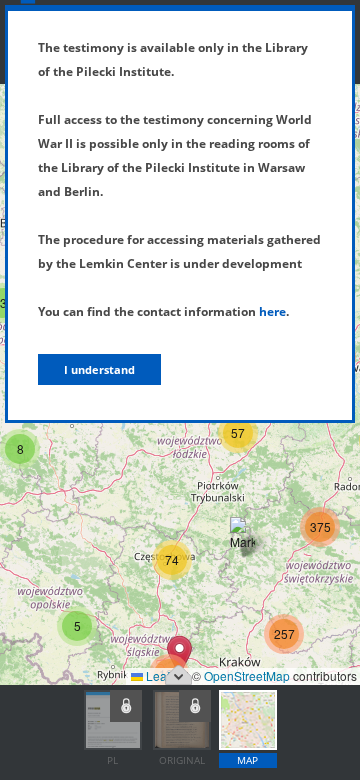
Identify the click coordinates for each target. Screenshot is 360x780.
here (272, 311)
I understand (99, 369)
